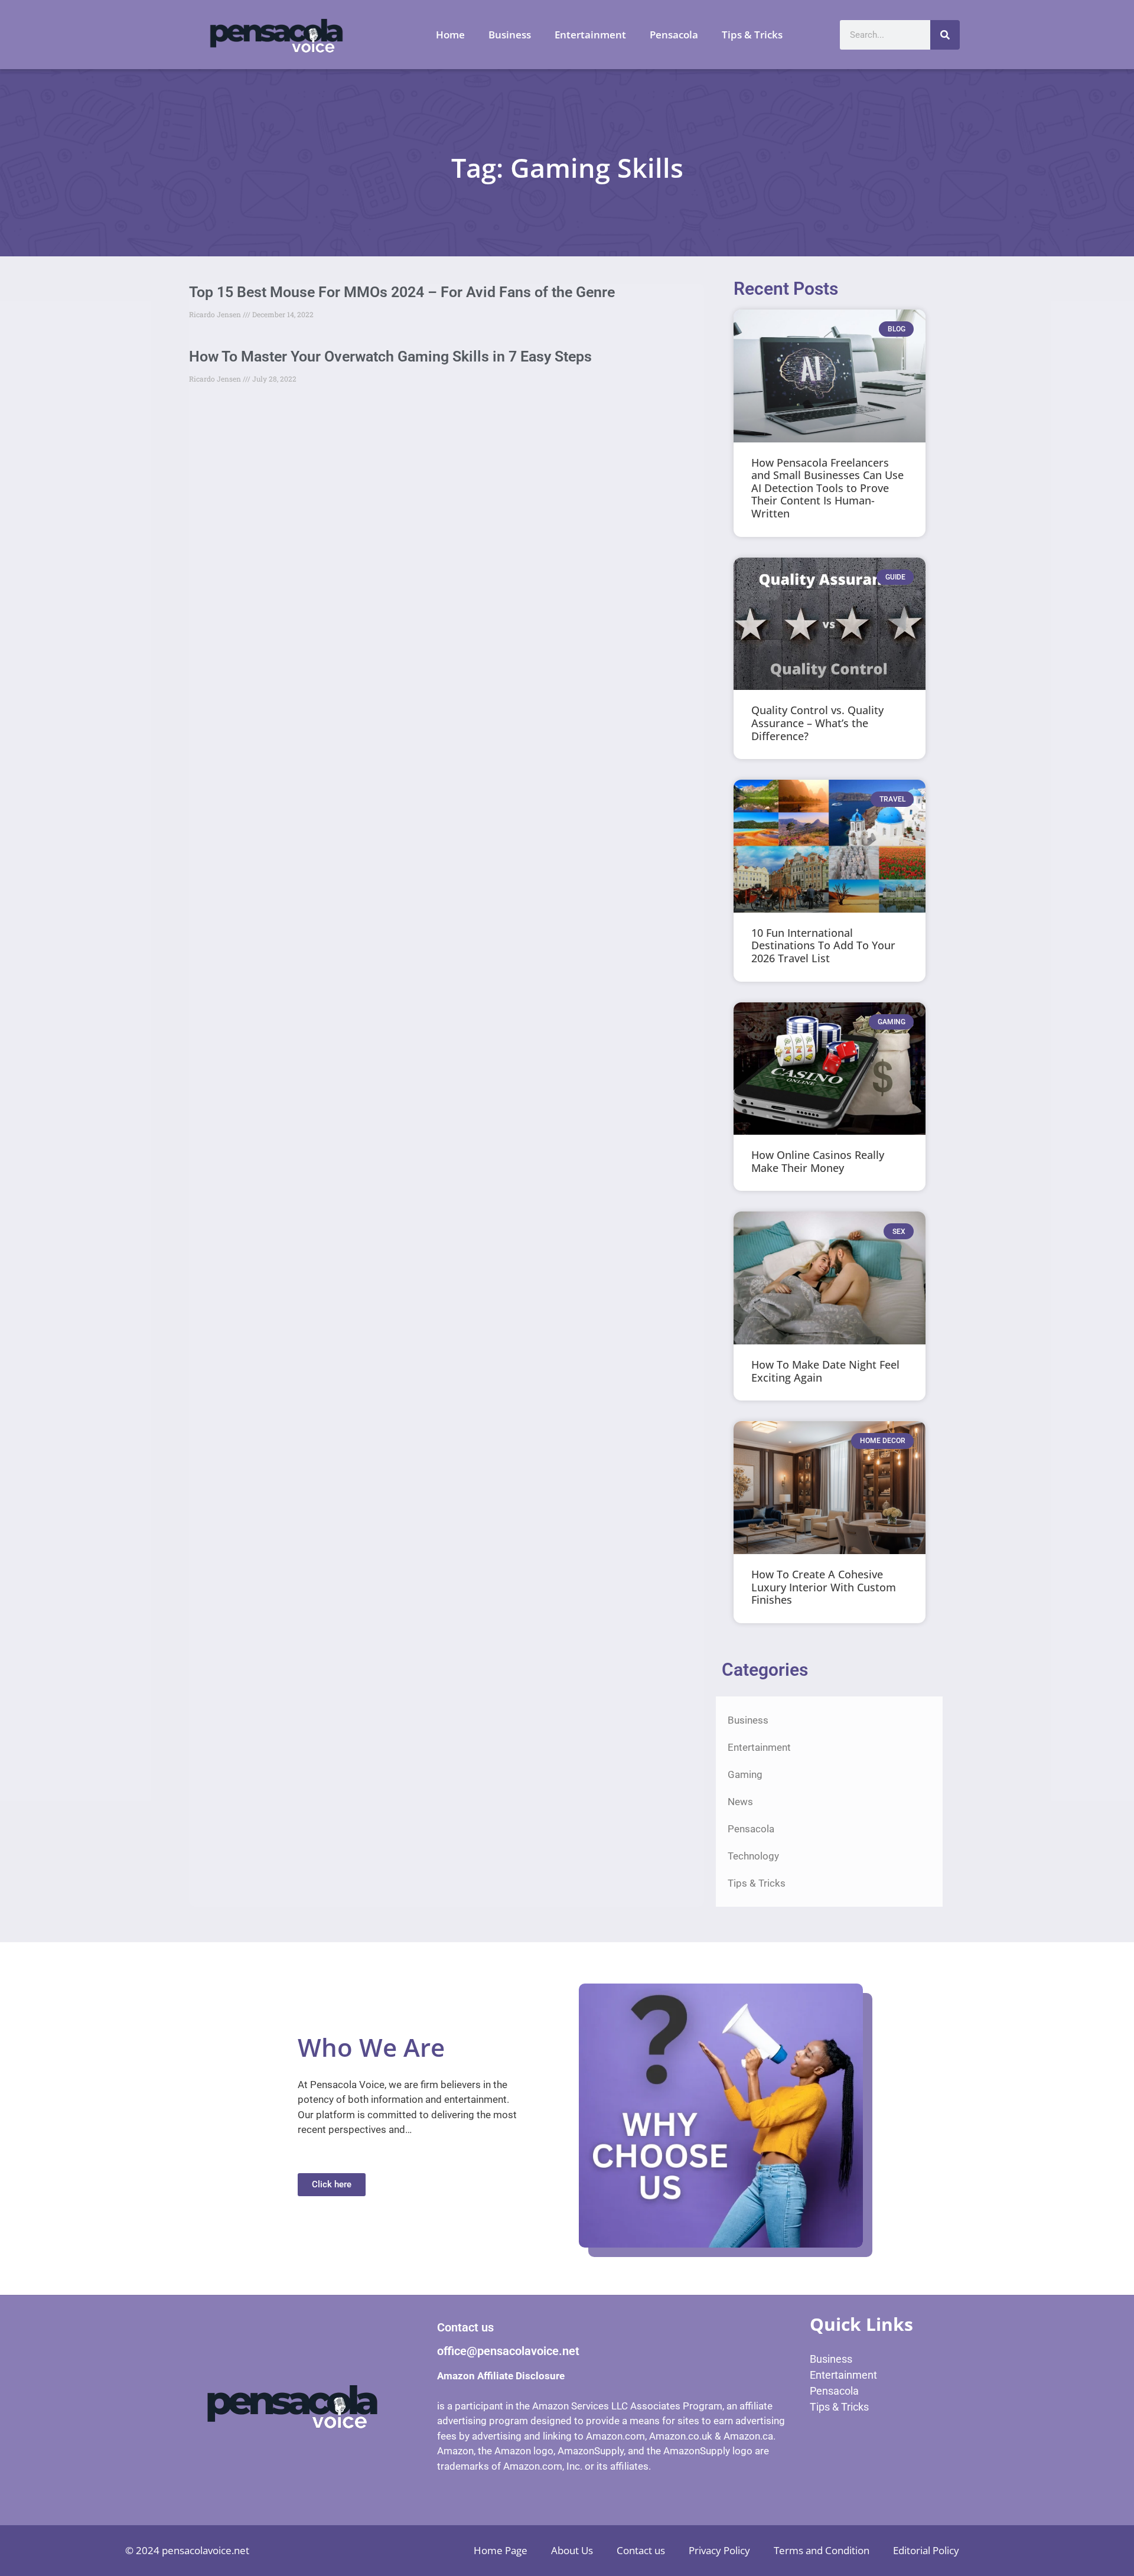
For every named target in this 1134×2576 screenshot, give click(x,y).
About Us (572, 2550)
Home (450, 35)
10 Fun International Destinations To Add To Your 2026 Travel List (823, 945)
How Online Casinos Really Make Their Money (818, 1161)
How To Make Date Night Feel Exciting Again (825, 1371)
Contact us (641, 2550)
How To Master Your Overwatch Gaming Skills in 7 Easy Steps (390, 356)
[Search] (945, 35)
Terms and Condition (822, 2550)
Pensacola (674, 35)
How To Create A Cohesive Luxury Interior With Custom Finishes (824, 1587)
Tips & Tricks (752, 35)
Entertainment (590, 35)
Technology (753, 1856)
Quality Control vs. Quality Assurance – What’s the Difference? (817, 723)
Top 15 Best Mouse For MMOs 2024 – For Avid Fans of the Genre (402, 292)
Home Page (501, 2550)
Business (510, 35)
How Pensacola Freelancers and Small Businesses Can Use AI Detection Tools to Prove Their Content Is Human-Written (827, 488)
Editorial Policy (926, 2550)
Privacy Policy (719, 2550)
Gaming (745, 1774)
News (740, 1802)
